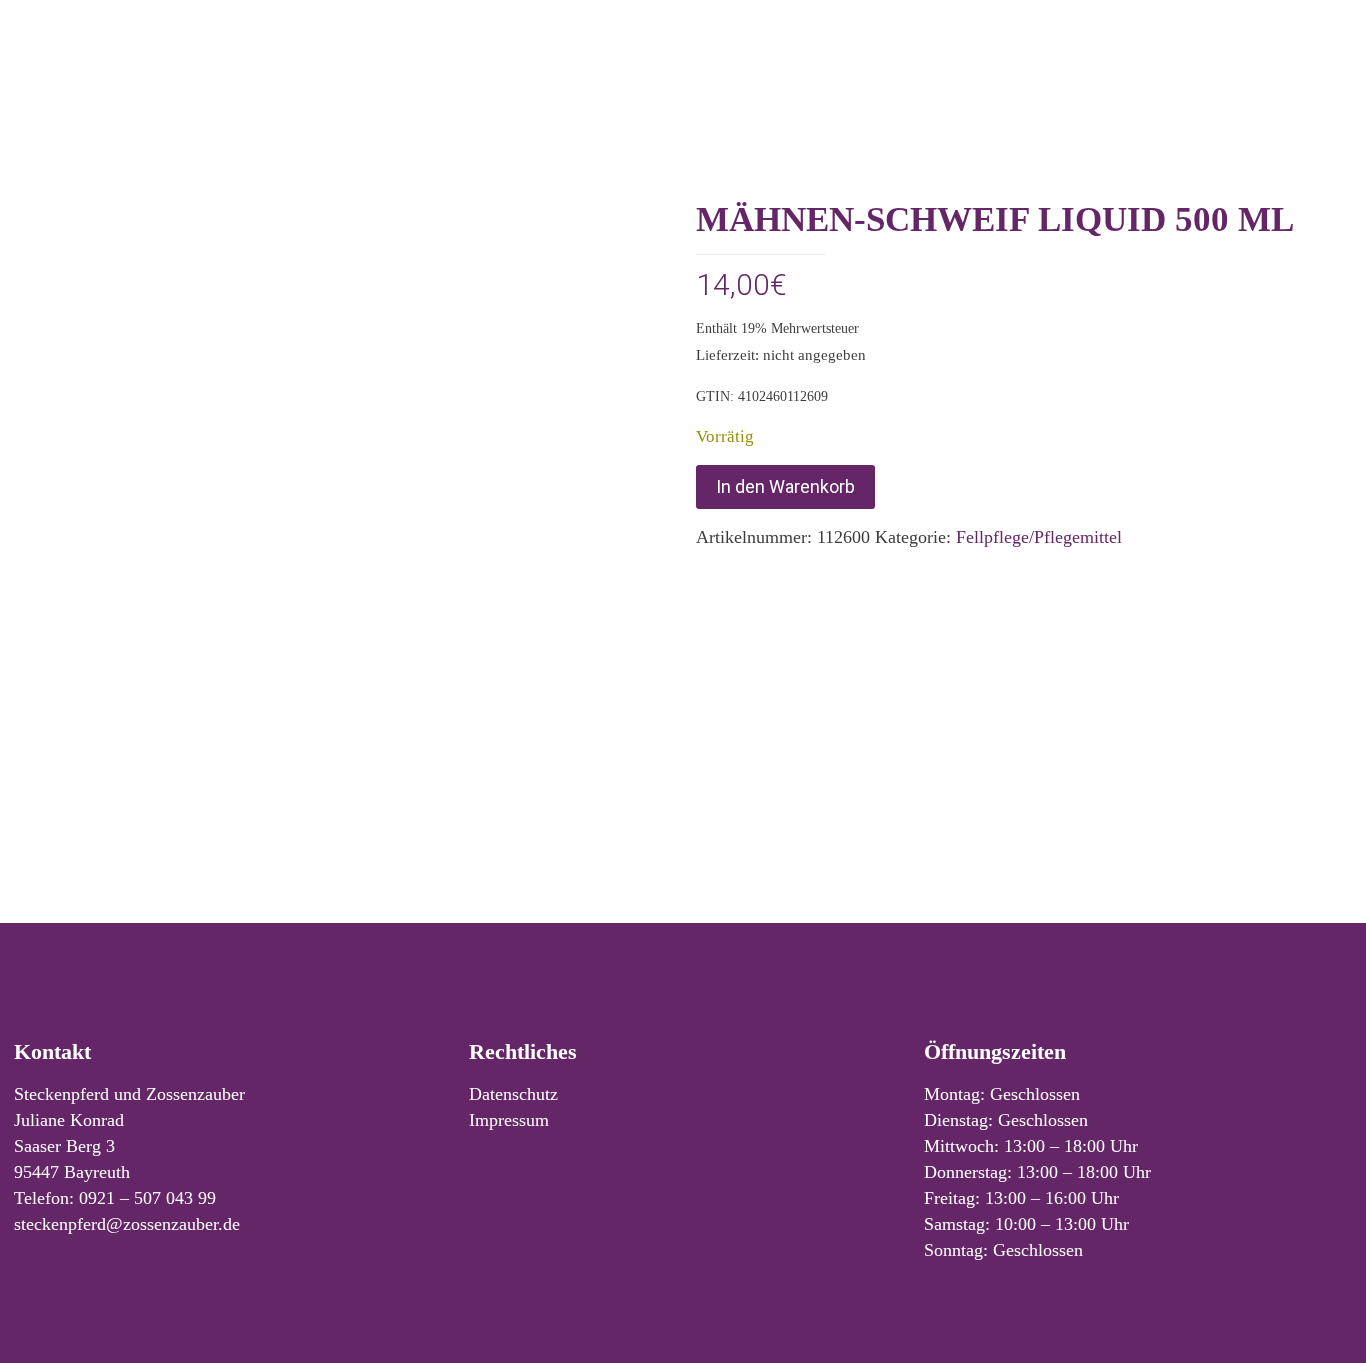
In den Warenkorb (785, 486)
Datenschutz (513, 1094)
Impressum (509, 1120)
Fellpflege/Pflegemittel (1039, 537)
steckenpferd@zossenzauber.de (127, 1224)
